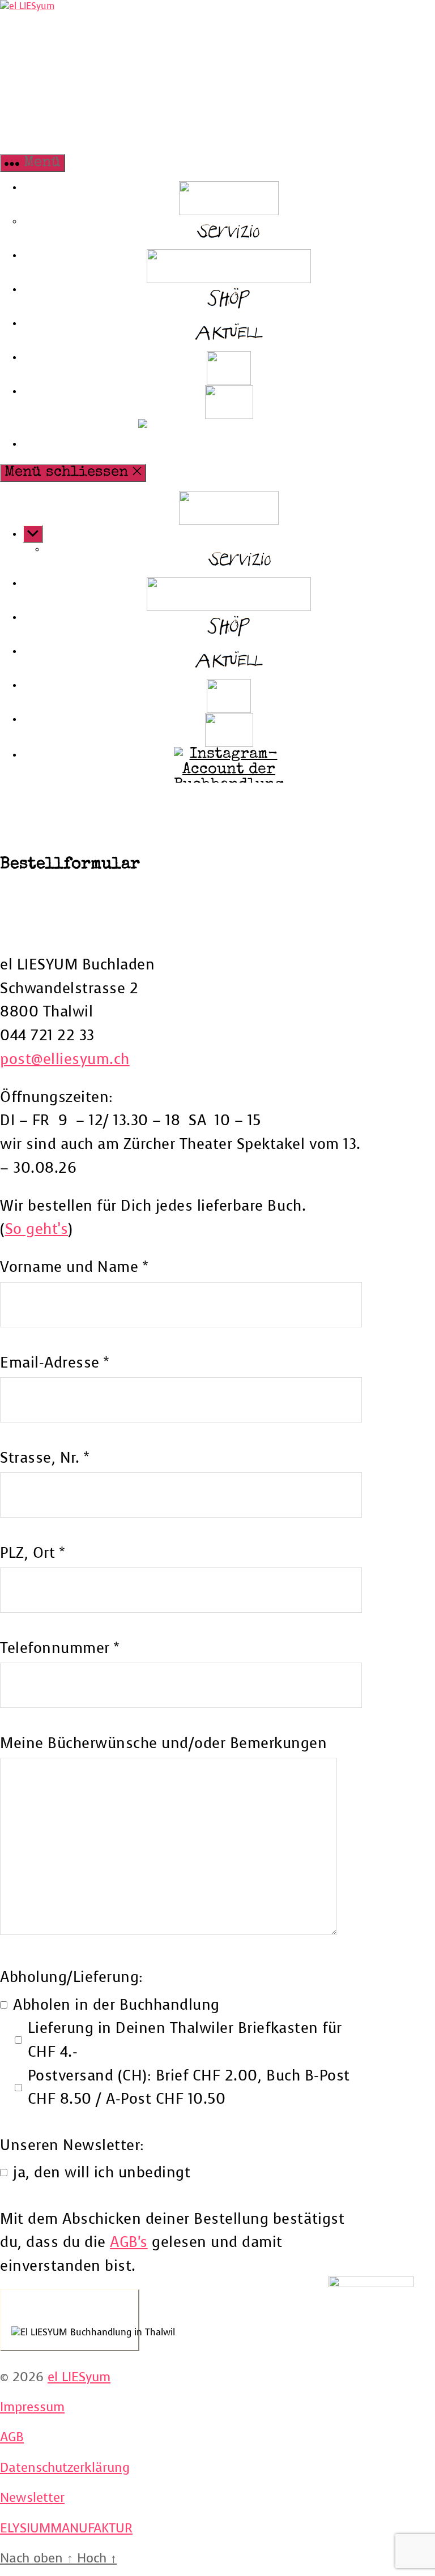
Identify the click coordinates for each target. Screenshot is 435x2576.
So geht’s (37, 1229)
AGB (12, 2437)
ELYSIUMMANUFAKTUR (66, 2528)
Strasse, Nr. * (44, 1458)
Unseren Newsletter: (72, 2145)
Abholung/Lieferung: (72, 1977)
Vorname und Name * (74, 1267)
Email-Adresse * (55, 1363)
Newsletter (32, 2498)
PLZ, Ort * (32, 1553)
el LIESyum (79, 2377)
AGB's (129, 2242)
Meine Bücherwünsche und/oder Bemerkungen (163, 1743)
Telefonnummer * (60, 1648)
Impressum (32, 2407)
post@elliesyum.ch (65, 1059)
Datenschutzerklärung (65, 2468)
